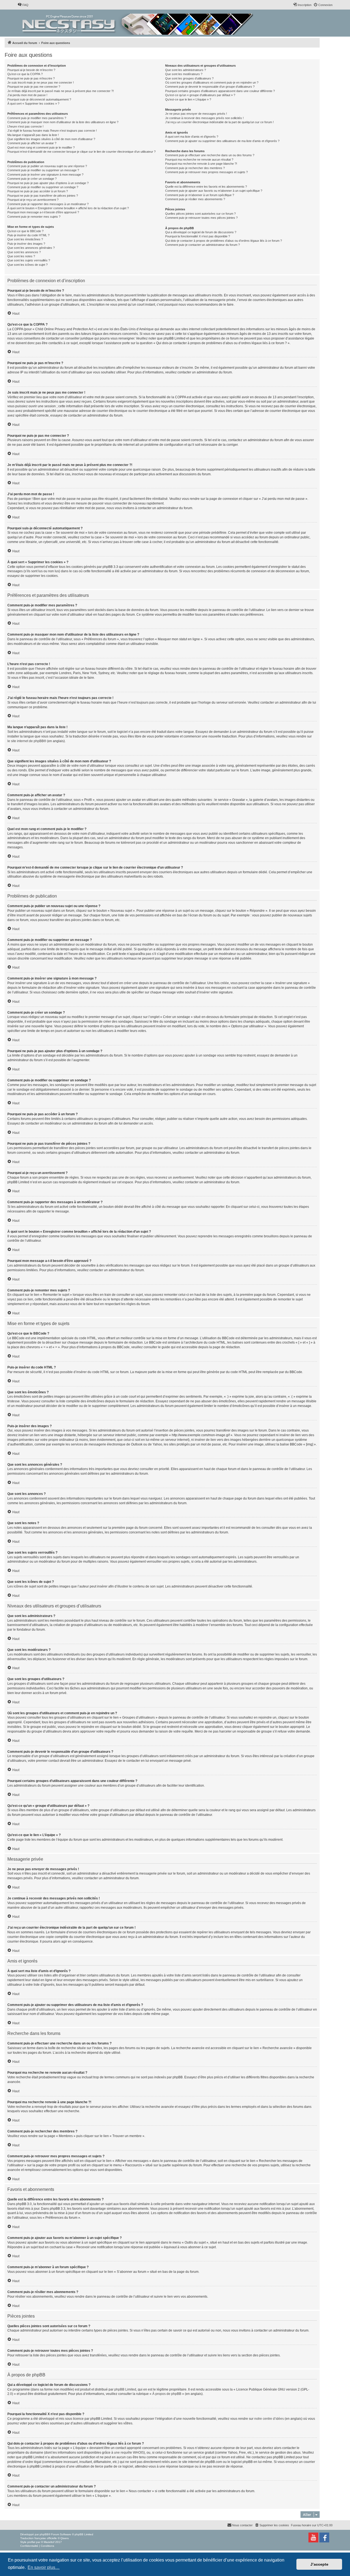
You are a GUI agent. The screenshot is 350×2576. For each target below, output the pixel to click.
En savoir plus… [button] (44, 2567)
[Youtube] (313, 2537)
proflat (31, 2542)
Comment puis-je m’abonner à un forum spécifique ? (200, 195)
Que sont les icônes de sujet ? (27, 265)
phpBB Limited (125, 2389)
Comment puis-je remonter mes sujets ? (34, 217)
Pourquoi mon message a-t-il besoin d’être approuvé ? (43, 212)
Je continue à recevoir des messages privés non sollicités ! (204, 118)
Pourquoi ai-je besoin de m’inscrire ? (31, 70)
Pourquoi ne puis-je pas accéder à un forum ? (38, 191)
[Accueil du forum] (138, 23)
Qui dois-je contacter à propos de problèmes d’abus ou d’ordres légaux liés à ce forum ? (224, 241)
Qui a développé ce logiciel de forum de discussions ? (201, 232)
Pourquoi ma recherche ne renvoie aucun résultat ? (199, 160)
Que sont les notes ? (21, 256)
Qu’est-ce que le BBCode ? (25, 231)
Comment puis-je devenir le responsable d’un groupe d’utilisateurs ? (210, 87)
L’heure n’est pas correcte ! (25, 126)
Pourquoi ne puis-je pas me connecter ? (34, 87)
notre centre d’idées (269, 2419)
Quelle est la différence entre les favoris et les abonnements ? (206, 187)
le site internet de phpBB (26, 741)
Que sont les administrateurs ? (186, 70)
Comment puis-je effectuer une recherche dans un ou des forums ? (210, 155)
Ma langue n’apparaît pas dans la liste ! (33, 135)
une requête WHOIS (129, 2453)
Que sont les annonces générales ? (31, 248)
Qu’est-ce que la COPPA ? (25, 74)
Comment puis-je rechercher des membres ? (195, 168)
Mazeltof (49, 2542)
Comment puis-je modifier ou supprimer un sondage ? (43, 187)
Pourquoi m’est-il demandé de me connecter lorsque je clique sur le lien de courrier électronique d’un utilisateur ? (81, 152)
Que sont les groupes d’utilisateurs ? (189, 78)
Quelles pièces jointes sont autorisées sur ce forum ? (200, 214)
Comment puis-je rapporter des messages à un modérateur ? (48, 204)
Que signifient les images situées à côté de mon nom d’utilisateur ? (51, 139)
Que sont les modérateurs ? (184, 74)
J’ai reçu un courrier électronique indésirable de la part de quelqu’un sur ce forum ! (219, 122)
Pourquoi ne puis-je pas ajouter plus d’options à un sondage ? (48, 183)
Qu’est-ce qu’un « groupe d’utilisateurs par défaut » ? (200, 95)
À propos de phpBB (167, 2394)
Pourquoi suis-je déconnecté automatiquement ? (39, 99)
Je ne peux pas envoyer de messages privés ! (196, 114)
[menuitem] (23, 5)
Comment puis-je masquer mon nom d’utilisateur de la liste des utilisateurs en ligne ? (63, 122)
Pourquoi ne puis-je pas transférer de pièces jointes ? (43, 196)
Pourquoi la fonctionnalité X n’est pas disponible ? (198, 236)
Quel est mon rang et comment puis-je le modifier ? (41, 147)
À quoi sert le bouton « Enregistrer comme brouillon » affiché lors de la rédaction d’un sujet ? (68, 208)
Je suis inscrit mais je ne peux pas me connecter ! (41, 82)
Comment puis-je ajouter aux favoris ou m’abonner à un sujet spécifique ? (214, 191)
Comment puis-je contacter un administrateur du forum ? (202, 245)
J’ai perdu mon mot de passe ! (27, 95)
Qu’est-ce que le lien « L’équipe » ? (188, 99)
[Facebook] (324, 2537)
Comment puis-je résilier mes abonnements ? (195, 199)
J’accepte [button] (319, 2564)
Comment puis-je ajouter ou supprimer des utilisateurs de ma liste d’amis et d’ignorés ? (222, 141)
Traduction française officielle (39, 2538)
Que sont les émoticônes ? (25, 239)
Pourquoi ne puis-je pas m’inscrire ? (31, 78)
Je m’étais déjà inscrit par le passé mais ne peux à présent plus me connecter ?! (61, 91)
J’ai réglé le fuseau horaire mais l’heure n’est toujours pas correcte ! (52, 131)
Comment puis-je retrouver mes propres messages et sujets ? (206, 172)
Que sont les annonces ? (24, 252)
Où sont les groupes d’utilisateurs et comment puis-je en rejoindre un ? (212, 82)
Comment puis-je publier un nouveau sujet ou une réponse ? (47, 166)
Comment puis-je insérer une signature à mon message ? (45, 175)
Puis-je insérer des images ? (26, 244)
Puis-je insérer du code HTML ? (28, 235)
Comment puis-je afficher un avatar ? (32, 143)
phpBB (44, 2534)
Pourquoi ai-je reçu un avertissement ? (33, 200)
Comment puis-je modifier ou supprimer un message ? (43, 170)
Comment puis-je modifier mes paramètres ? (37, 118)
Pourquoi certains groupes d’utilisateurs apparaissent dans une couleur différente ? (220, 91)
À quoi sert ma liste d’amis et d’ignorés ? (192, 137)
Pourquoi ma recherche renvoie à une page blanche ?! (201, 164)
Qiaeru (65, 2538)
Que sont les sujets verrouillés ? (29, 260)
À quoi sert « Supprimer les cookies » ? (33, 104)
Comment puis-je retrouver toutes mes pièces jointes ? (201, 218)
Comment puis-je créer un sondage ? (32, 179)
